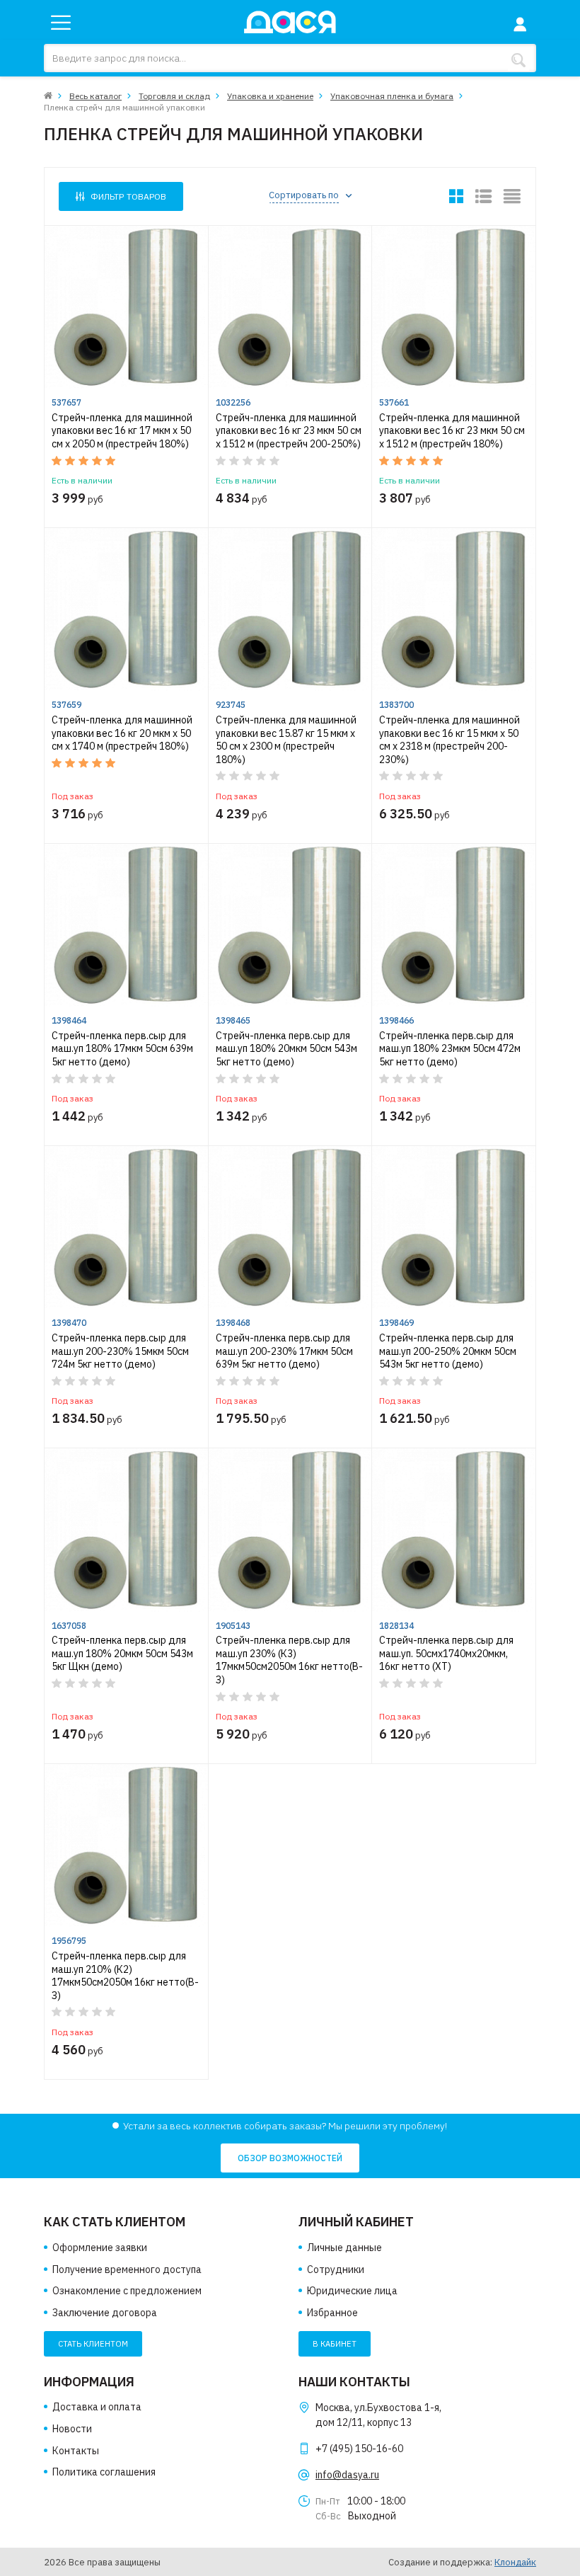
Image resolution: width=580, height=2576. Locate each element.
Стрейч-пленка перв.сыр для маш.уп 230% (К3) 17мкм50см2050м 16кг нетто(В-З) (289, 1660)
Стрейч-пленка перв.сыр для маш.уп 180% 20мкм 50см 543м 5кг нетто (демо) (286, 1049)
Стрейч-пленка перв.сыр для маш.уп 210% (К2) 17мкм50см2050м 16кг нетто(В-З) (125, 1976)
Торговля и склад (174, 96)
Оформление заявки (100, 2248)
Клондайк (515, 2562)
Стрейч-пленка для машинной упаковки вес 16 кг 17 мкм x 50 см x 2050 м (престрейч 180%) (122, 431)
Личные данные (344, 2248)
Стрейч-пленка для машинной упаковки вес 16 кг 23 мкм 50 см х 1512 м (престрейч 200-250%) (289, 431)
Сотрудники (336, 2269)
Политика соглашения (104, 2472)
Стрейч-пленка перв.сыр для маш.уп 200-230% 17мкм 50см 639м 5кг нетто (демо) (284, 1351)
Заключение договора (105, 2313)
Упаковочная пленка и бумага (392, 96)
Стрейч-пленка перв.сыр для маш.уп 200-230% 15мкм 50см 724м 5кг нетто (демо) (120, 1351)
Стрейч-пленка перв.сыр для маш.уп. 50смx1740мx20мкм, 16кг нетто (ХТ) (446, 1653)
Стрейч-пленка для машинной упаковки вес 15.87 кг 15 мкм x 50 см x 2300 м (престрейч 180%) (286, 740)
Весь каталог (95, 96)
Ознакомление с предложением (127, 2291)
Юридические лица (352, 2291)
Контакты (76, 2451)
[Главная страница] (48, 96)
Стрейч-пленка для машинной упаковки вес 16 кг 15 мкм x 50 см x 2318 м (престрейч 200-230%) (449, 740)
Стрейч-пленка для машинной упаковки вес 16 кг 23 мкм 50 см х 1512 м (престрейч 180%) (452, 431)
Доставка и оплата (97, 2407)
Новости (72, 2429)
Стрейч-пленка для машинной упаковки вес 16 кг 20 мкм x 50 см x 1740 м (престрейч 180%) (122, 733)
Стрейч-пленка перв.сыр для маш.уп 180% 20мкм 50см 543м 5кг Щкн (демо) (122, 1653)
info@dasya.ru (347, 2475)
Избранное (332, 2313)
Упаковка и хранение (270, 96)
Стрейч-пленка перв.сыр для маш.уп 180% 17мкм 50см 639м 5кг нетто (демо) (122, 1049)
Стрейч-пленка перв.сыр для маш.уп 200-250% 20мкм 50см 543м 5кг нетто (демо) (448, 1351)
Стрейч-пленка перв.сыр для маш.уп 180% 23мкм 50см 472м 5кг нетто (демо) (450, 1049)
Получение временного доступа (127, 2269)
